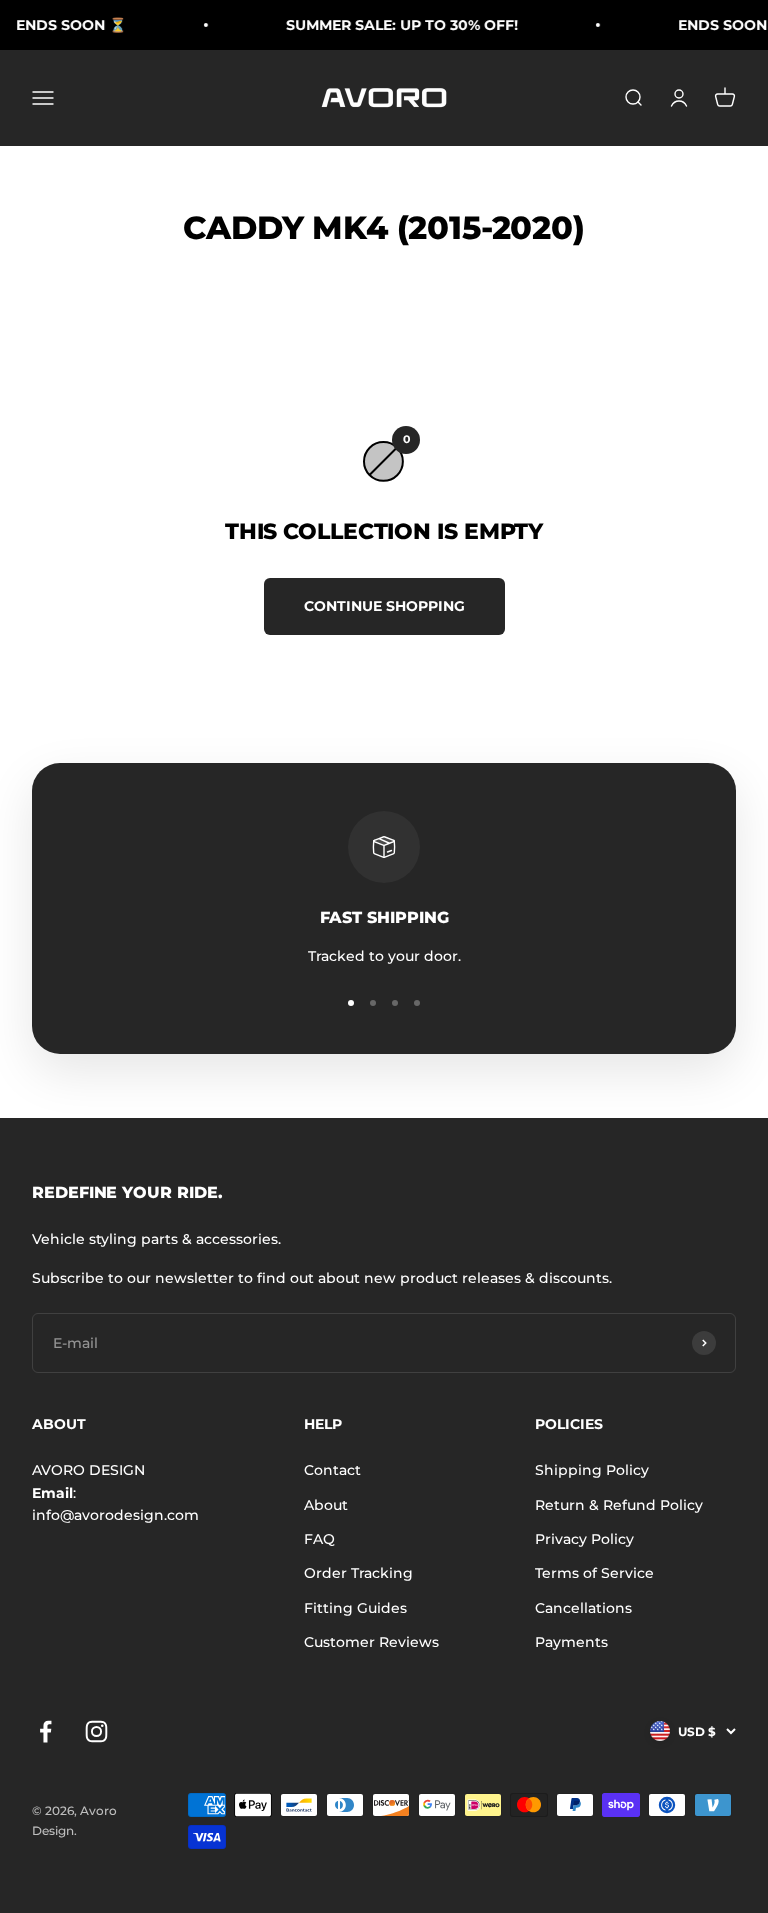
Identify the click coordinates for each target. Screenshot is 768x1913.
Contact (332, 1470)
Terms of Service (594, 1573)
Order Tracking (358, 1573)
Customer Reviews (371, 1642)
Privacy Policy (584, 1539)
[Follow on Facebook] (45, 1731)
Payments (571, 1642)
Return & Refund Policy (619, 1505)
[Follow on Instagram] (96, 1731)
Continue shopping (384, 606)
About (326, 1505)
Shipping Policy (592, 1470)
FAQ (319, 1539)
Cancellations (583, 1608)
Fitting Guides (355, 1608)
